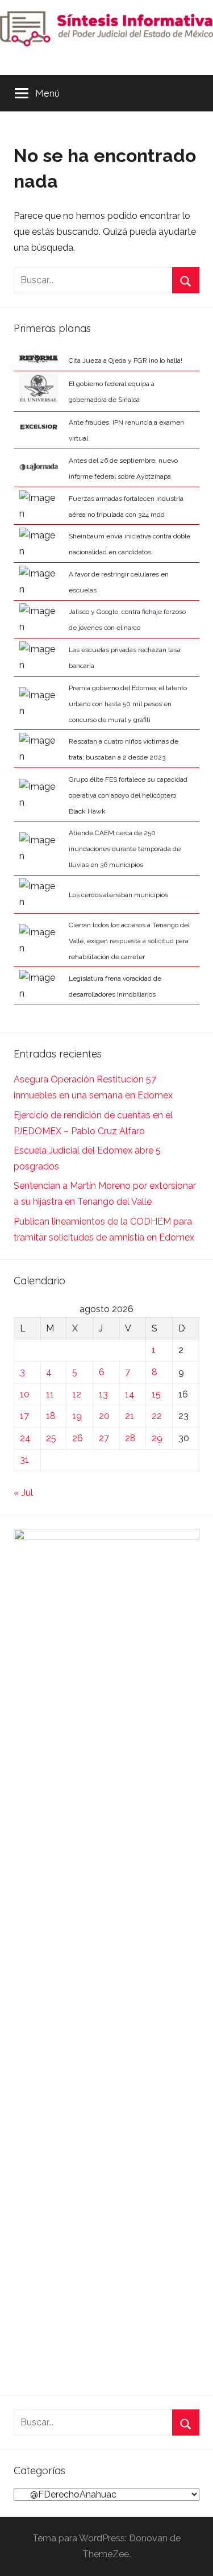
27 (104, 1438)
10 (25, 1394)
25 (51, 1438)
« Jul (23, 1493)
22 (157, 1416)
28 (130, 1438)
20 (104, 1416)
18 (51, 1416)
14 (130, 1394)
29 (157, 1438)
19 (77, 1416)
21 (130, 1416)
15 (156, 1394)
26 (78, 1438)
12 (77, 1394)
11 (50, 1394)
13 (103, 1394)
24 (25, 1438)
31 (24, 1460)
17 (24, 1416)
